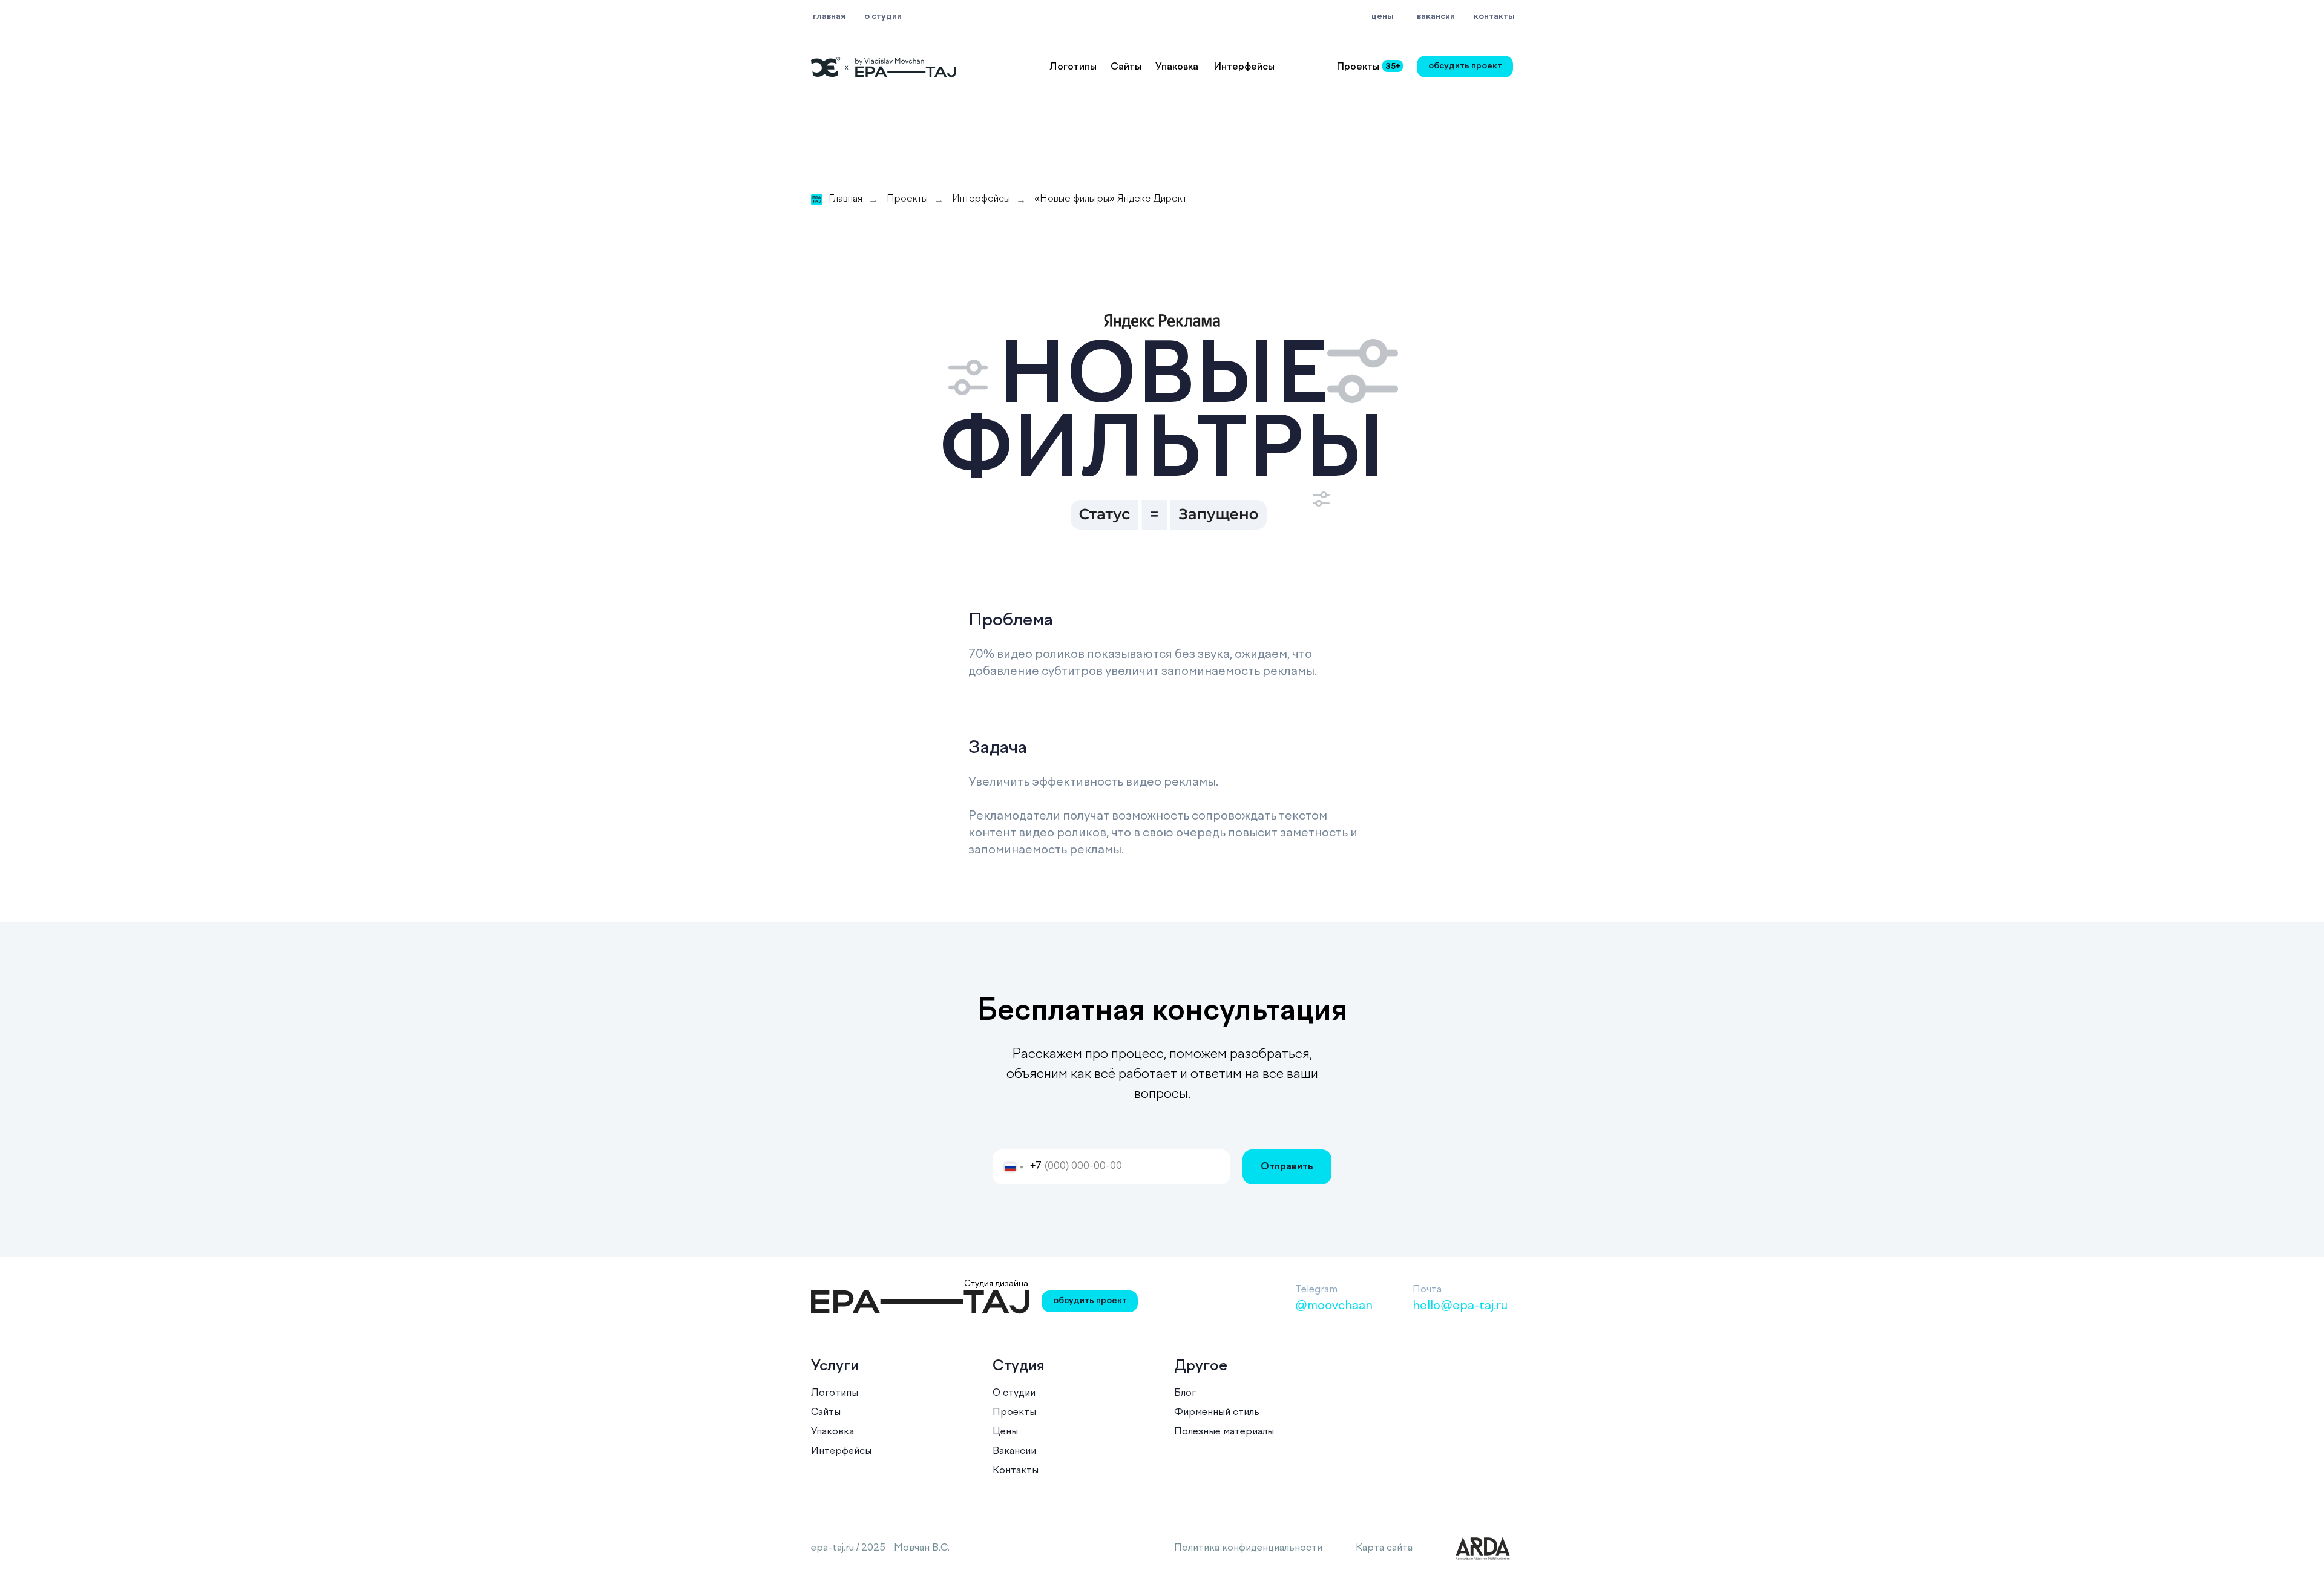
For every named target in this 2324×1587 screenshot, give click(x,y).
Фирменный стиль (1217, 1413)
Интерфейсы (1244, 67)
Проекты (907, 199)
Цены (1005, 1432)
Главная (845, 199)
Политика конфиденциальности (1248, 1548)
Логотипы (1073, 67)
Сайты (1126, 67)
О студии (1014, 1393)
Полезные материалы (1224, 1432)
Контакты (1016, 1471)
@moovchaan (1334, 1306)
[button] (1465, 67)
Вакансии (1014, 1451)
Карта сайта (1384, 1548)
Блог (1185, 1393)
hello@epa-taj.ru (1460, 1306)
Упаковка (1177, 67)
